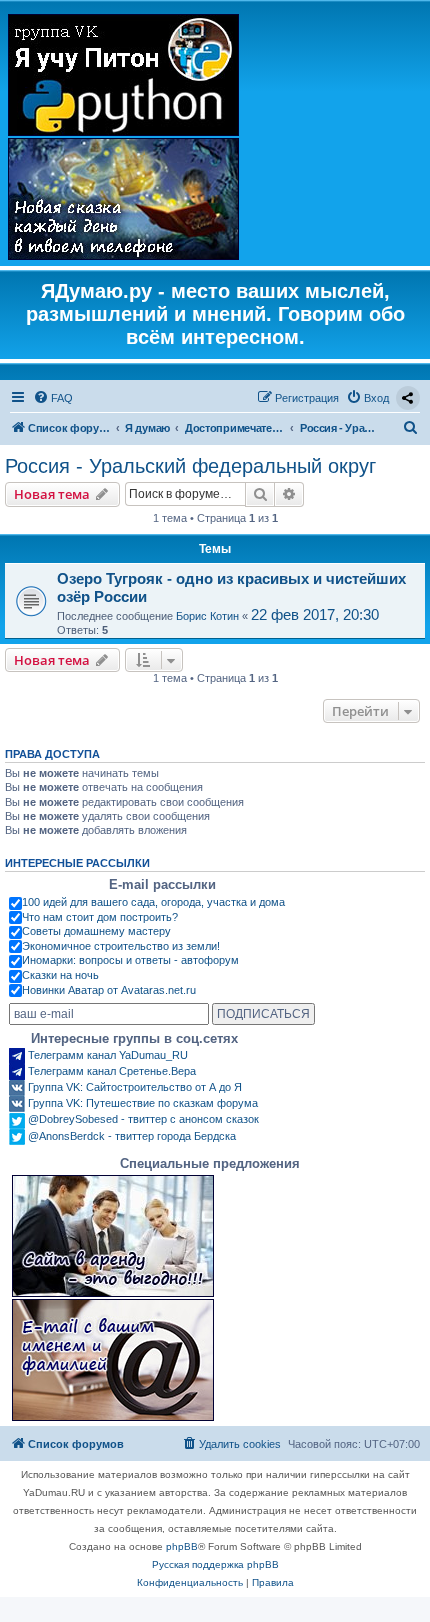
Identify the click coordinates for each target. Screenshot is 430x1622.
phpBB (182, 1546)
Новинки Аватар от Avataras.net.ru (109, 990)
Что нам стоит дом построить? (100, 917)
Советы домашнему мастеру (96, 931)
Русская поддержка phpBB (215, 1564)
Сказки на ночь (60, 975)
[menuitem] (53, 398)
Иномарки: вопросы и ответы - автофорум (130, 960)
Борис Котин (207, 616)
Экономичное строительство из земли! (121, 946)
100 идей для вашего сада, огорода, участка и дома (153, 902)
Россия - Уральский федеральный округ (190, 466)
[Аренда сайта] (113, 1236)
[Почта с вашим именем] (113, 1360)
